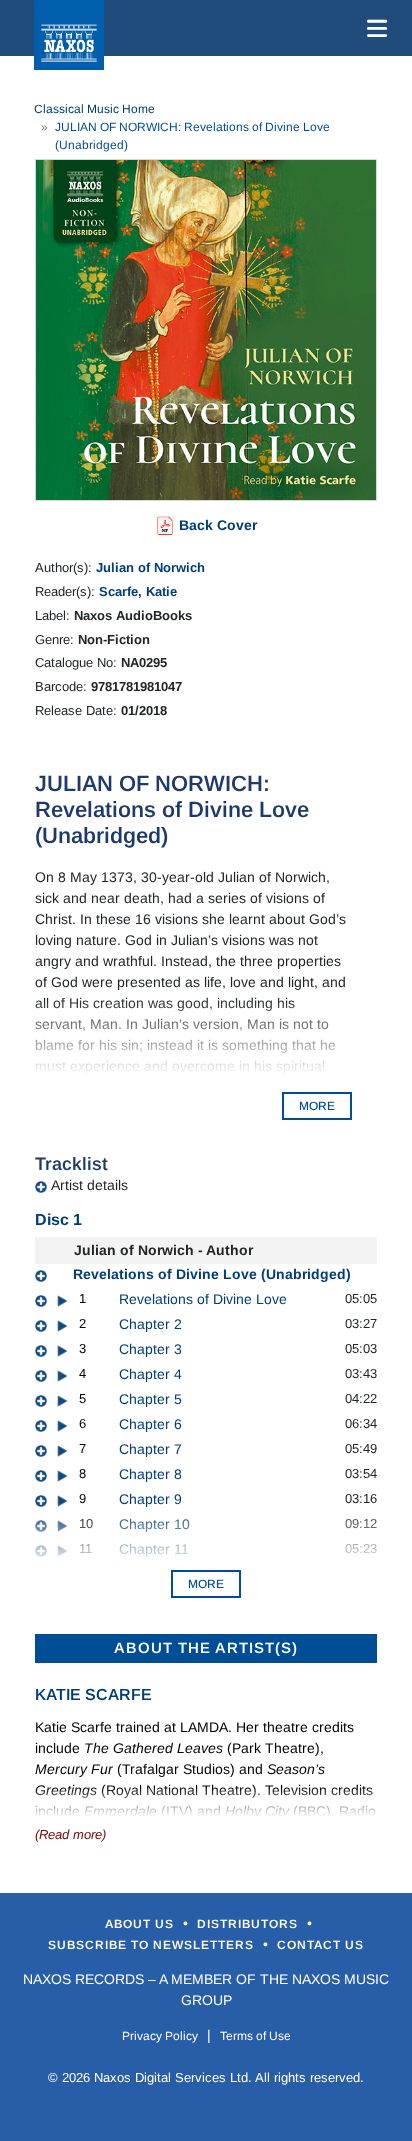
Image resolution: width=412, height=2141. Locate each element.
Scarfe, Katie (138, 591)
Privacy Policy (160, 2036)
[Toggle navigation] (373, 28)
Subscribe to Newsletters (153, 1945)
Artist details (89, 1185)
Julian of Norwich (150, 567)
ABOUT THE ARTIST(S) (206, 1647)
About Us (141, 1924)
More (206, 1584)
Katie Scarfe (93, 1694)
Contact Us (320, 1945)
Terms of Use (255, 2036)
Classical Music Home (94, 109)
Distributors (249, 1924)
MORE (317, 1106)
